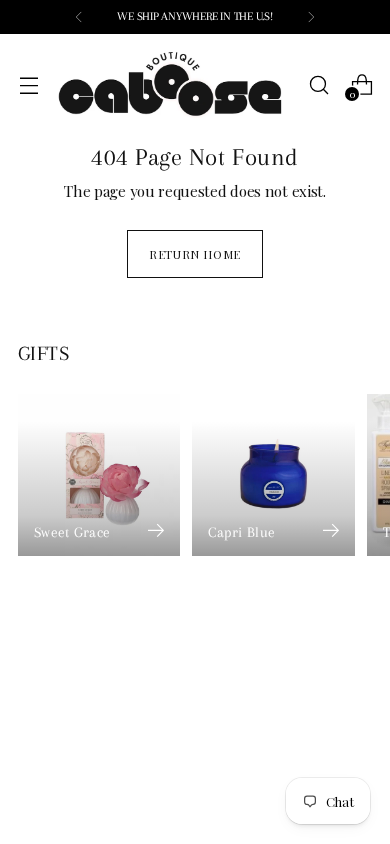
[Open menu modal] (28, 84)
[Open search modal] (318, 84)
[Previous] (79, 17)
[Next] (311, 17)
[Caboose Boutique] (173, 85)
